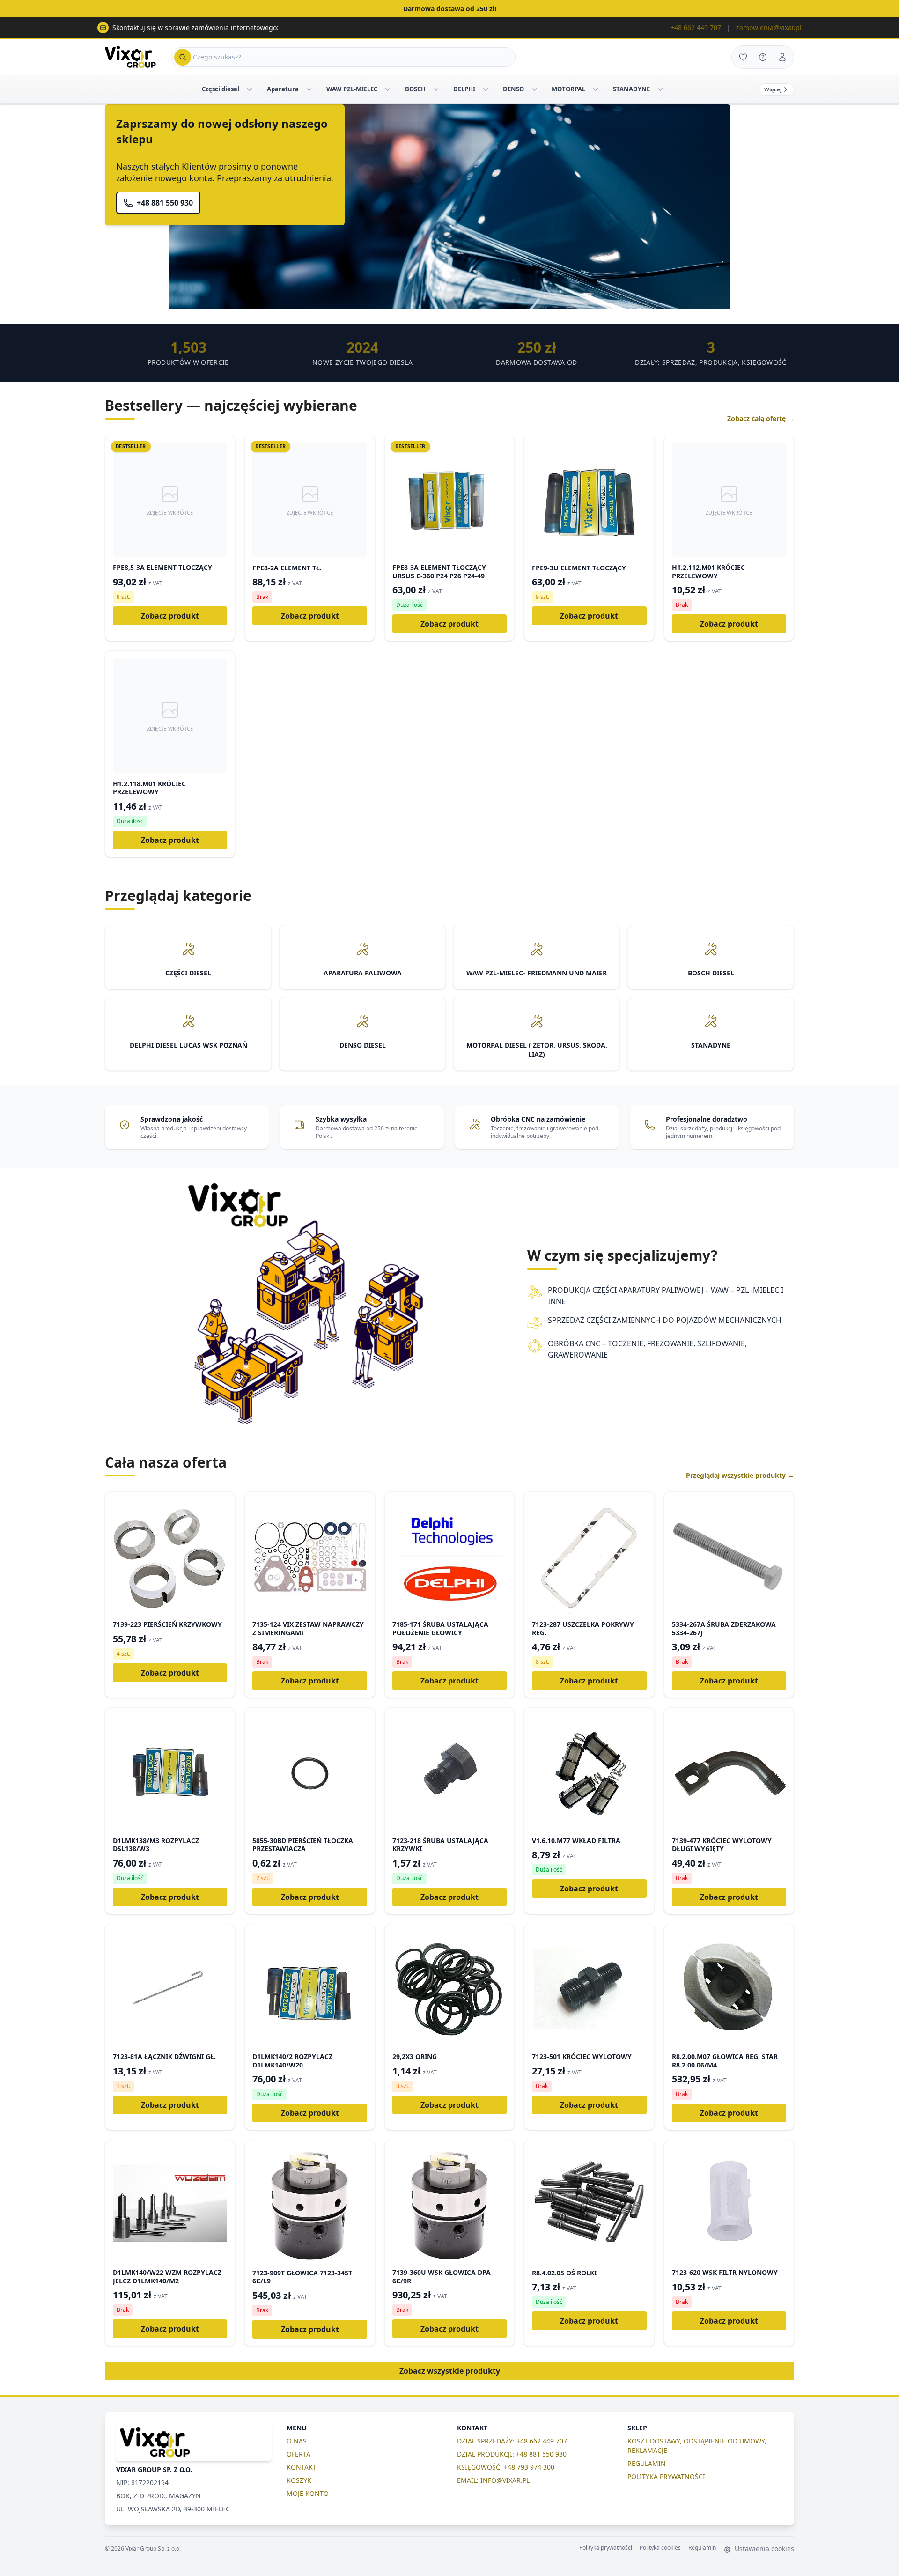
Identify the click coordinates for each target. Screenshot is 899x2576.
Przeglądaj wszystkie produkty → (740, 1475)
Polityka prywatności (606, 2548)
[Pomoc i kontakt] (763, 57)
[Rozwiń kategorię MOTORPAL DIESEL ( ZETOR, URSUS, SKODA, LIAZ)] (596, 89)
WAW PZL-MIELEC (352, 89)
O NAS (297, 2441)
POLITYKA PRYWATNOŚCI (666, 2476)
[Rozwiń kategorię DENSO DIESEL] (534, 89)
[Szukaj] (183, 57)
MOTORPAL (568, 89)
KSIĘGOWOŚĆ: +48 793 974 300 (506, 2467)
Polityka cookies (660, 2548)
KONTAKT (302, 2467)
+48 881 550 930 (165, 203)
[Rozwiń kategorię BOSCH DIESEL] (436, 89)
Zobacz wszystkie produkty (450, 2371)
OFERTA (298, 2454)
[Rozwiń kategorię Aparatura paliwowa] (309, 89)
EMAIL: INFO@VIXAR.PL (493, 2480)
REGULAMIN (647, 2463)
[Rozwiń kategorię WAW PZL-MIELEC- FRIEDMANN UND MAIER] (388, 89)
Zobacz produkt (170, 616)
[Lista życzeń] (743, 57)
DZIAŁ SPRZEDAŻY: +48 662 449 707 (512, 2441)
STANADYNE (631, 89)
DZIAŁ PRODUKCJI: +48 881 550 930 (512, 2454)
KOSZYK (299, 2480)
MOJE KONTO (308, 2493)
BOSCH (415, 89)
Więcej (773, 89)
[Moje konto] (782, 57)
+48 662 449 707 (696, 27)
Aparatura (283, 89)
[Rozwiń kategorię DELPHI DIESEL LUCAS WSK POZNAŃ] (486, 89)
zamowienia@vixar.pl (769, 27)
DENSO (513, 89)
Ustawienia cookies (763, 2549)
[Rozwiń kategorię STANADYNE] (660, 89)
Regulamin (702, 2548)
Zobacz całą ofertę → (761, 418)
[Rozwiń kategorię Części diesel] (250, 89)
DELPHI (464, 89)
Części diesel (221, 89)
